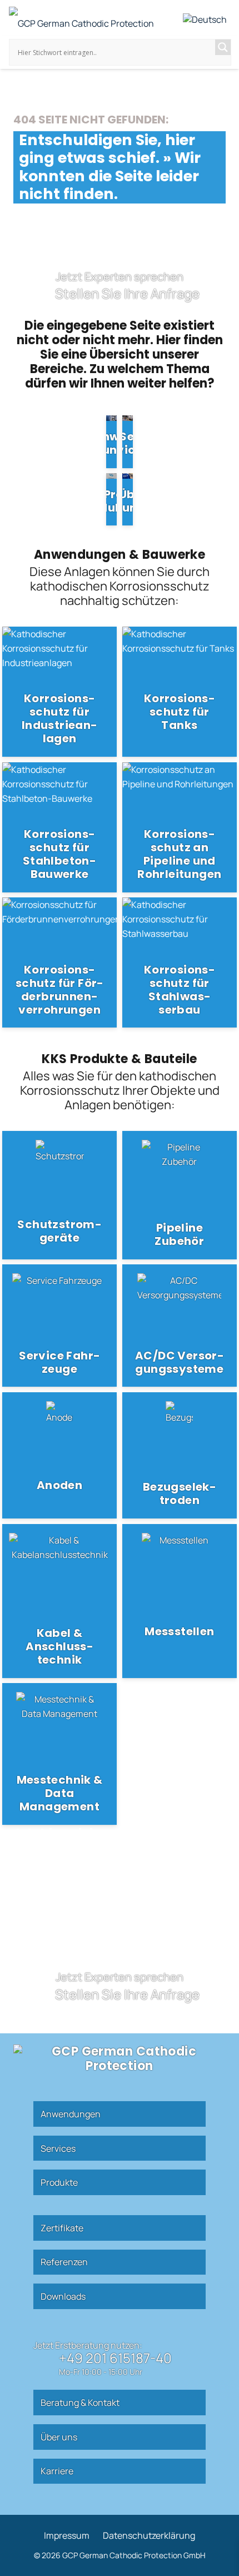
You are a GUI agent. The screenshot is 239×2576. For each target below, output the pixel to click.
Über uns (59, 2437)
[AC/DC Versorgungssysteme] (180, 1326)
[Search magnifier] (223, 47)
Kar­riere (57, 2471)
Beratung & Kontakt (80, 2403)
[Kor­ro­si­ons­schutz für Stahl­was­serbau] (180, 962)
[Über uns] (128, 499)
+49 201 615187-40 (115, 2358)
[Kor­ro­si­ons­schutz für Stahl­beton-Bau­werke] (59, 827)
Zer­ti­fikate (62, 2228)
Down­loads (63, 2296)
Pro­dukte (59, 2182)
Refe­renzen (64, 2262)
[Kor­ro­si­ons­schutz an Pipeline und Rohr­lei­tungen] (180, 827)
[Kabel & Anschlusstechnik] (59, 1601)
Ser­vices (58, 2148)
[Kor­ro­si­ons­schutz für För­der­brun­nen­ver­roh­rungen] (59, 962)
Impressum (67, 2535)
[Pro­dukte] (111, 499)
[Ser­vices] (128, 441)
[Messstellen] (180, 1601)
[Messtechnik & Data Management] (59, 1754)
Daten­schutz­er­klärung (149, 2535)
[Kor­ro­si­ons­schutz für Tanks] (180, 692)
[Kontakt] (120, 287)
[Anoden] (59, 1455)
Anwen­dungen (71, 2114)
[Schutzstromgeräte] (59, 1195)
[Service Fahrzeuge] (59, 1326)
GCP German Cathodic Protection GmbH (133, 2555)
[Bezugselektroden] (180, 1455)
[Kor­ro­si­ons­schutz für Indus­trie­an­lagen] (59, 692)
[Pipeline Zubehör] (180, 1195)
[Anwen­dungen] (111, 441)
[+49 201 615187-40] (46, 2362)
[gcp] (81, 21)
